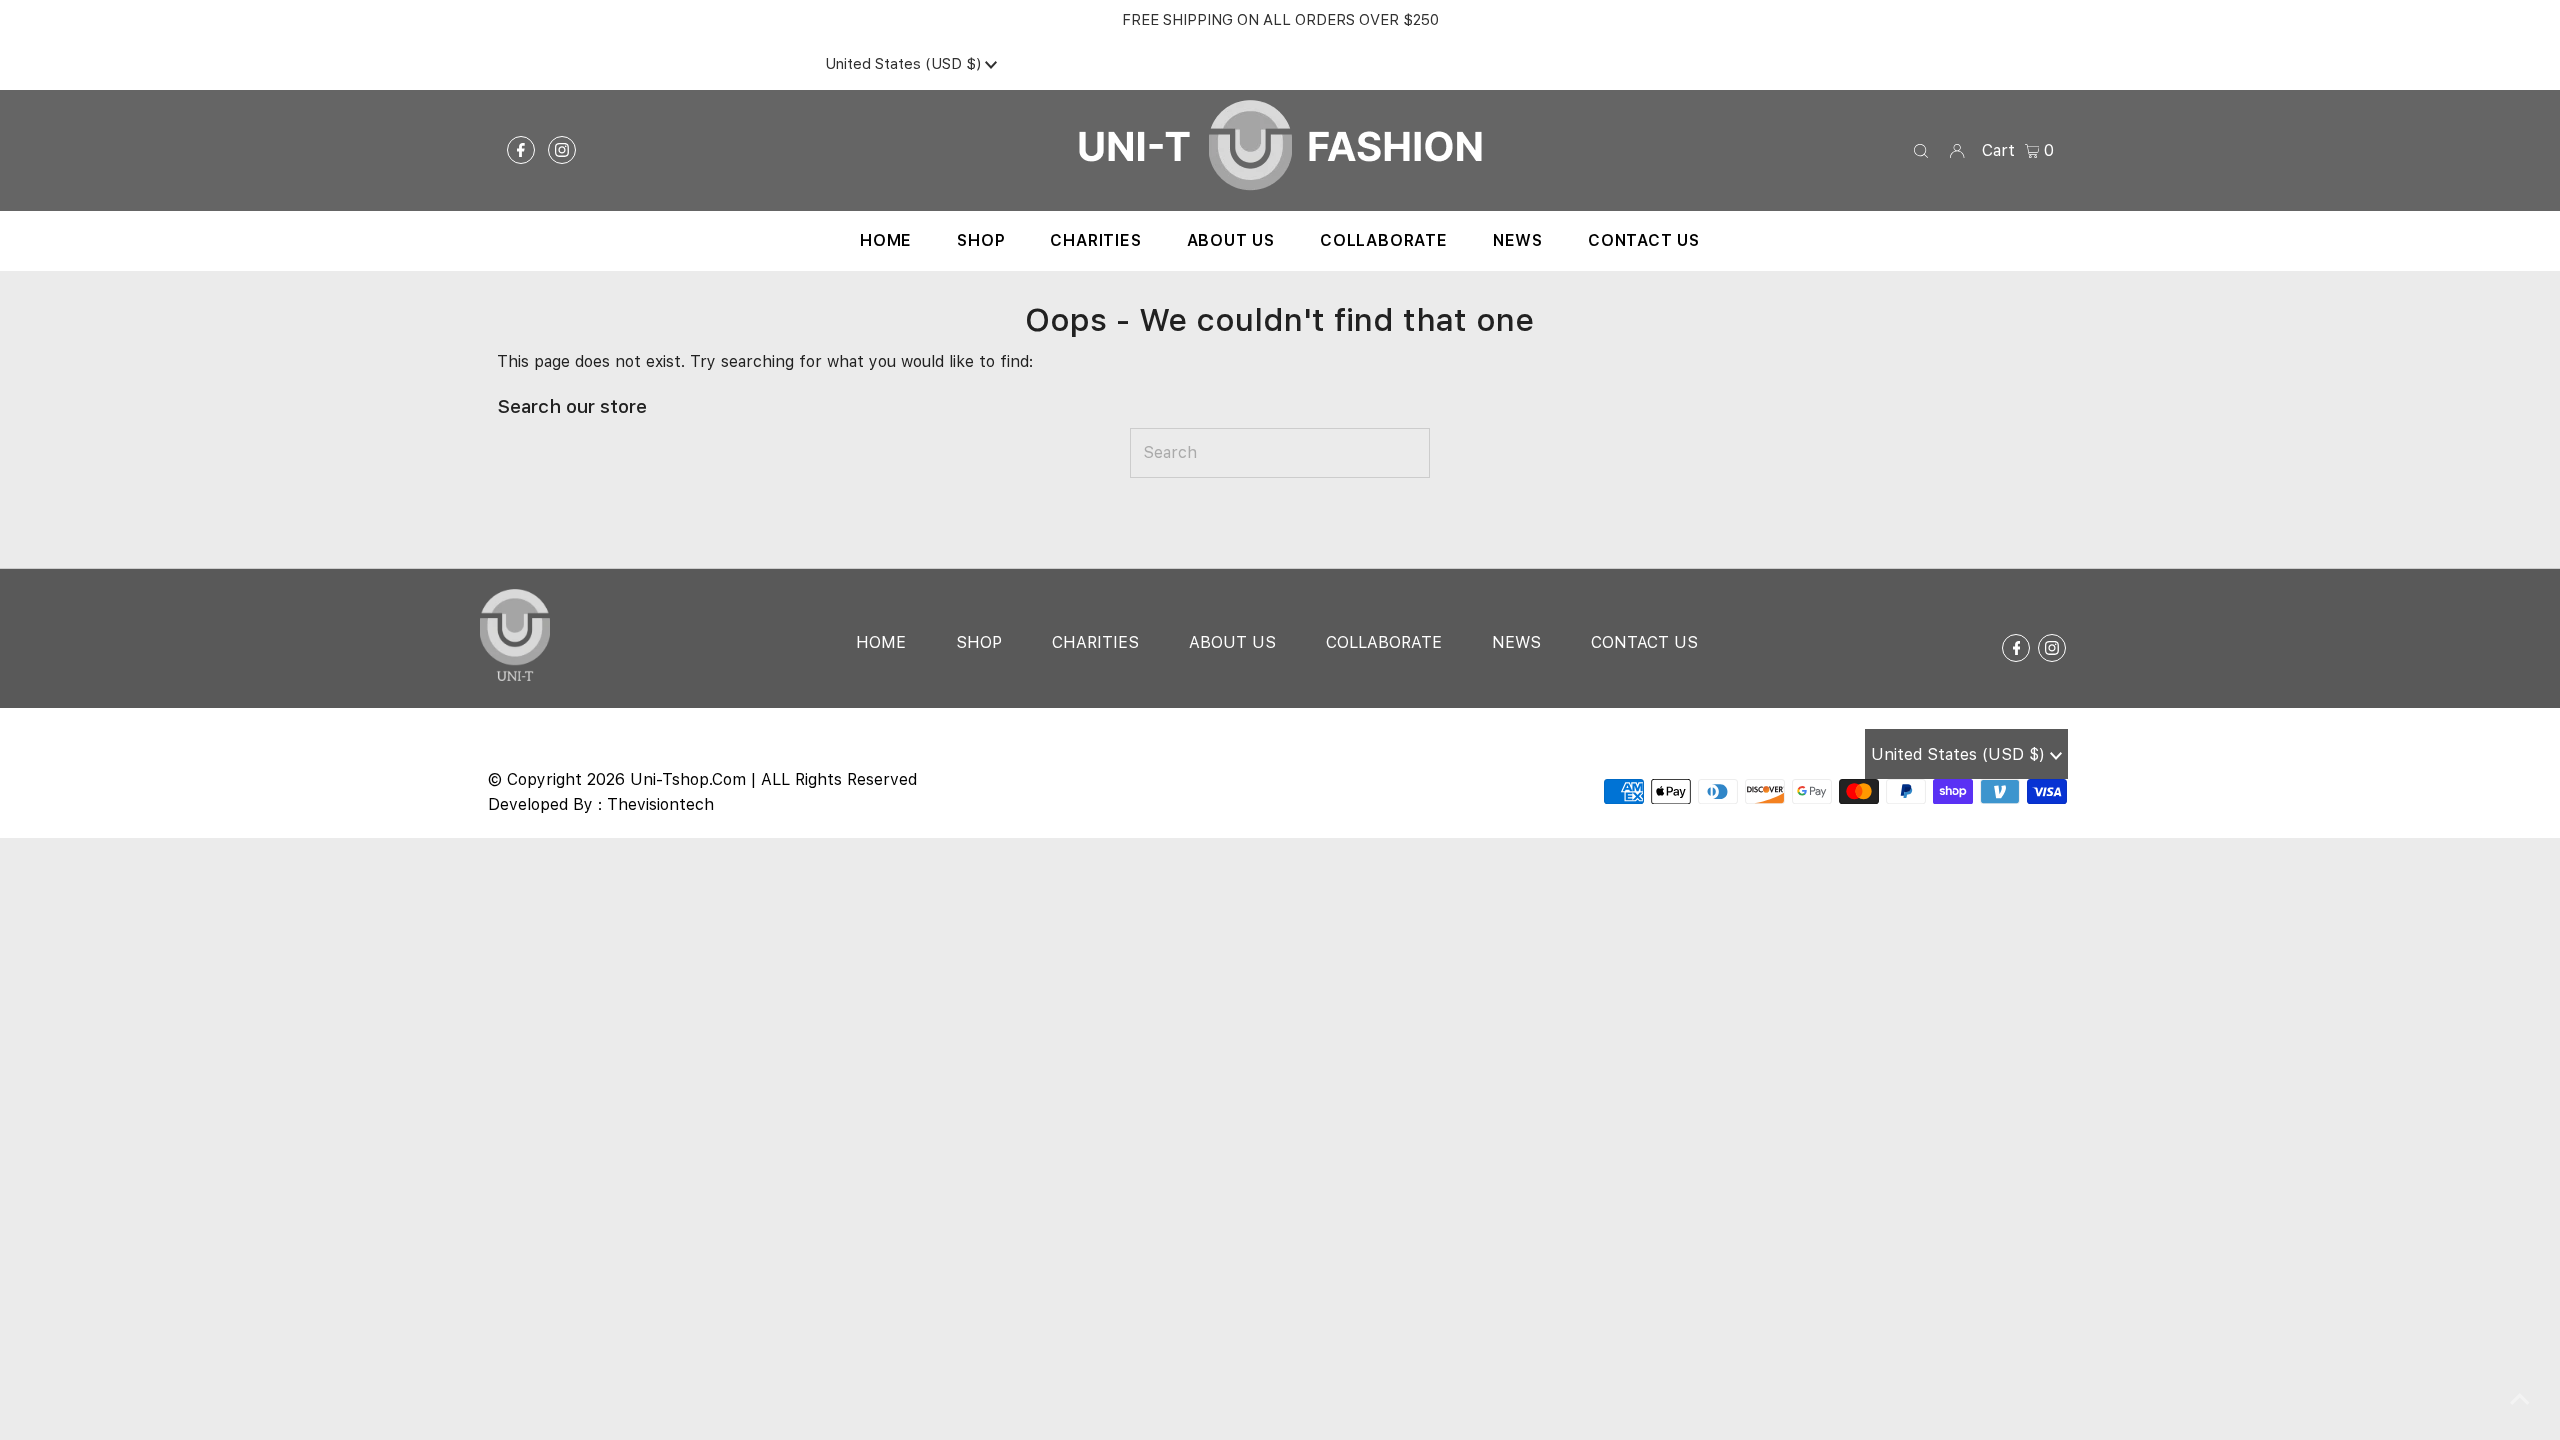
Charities (1095, 642)
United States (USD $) (905, 64)
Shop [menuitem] (981, 240)
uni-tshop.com (688, 779)
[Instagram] (562, 150)
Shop (979, 642)
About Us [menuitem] (1231, 240)
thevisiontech (660, 804)
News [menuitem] (1518, 240)
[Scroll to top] (2520, 1400)
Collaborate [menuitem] (1384, 240)
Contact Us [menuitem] (1644, 240)
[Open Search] (1921, 151)
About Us (1232, 642)
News (1516, 642)
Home (881, 642)
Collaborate (1384, 642)
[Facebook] (521, 150)
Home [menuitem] (886, 240)
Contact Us (1644, 642)
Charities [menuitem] (1095, 240)
